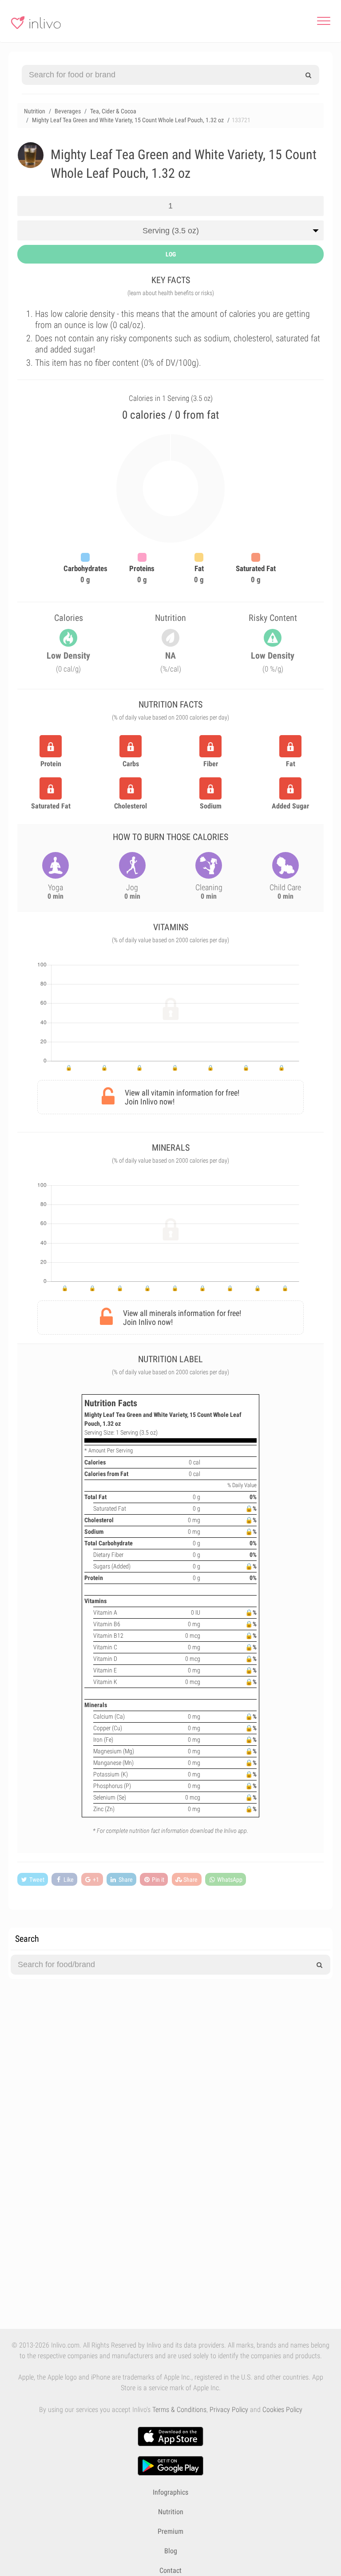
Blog (171, 2551)
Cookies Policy (282, 2410)
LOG (171, 254)
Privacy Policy (229, 2410)
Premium (170, 2531)
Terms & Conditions (179, 2410)
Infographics (170, 2492)
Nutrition (171, 2512)
